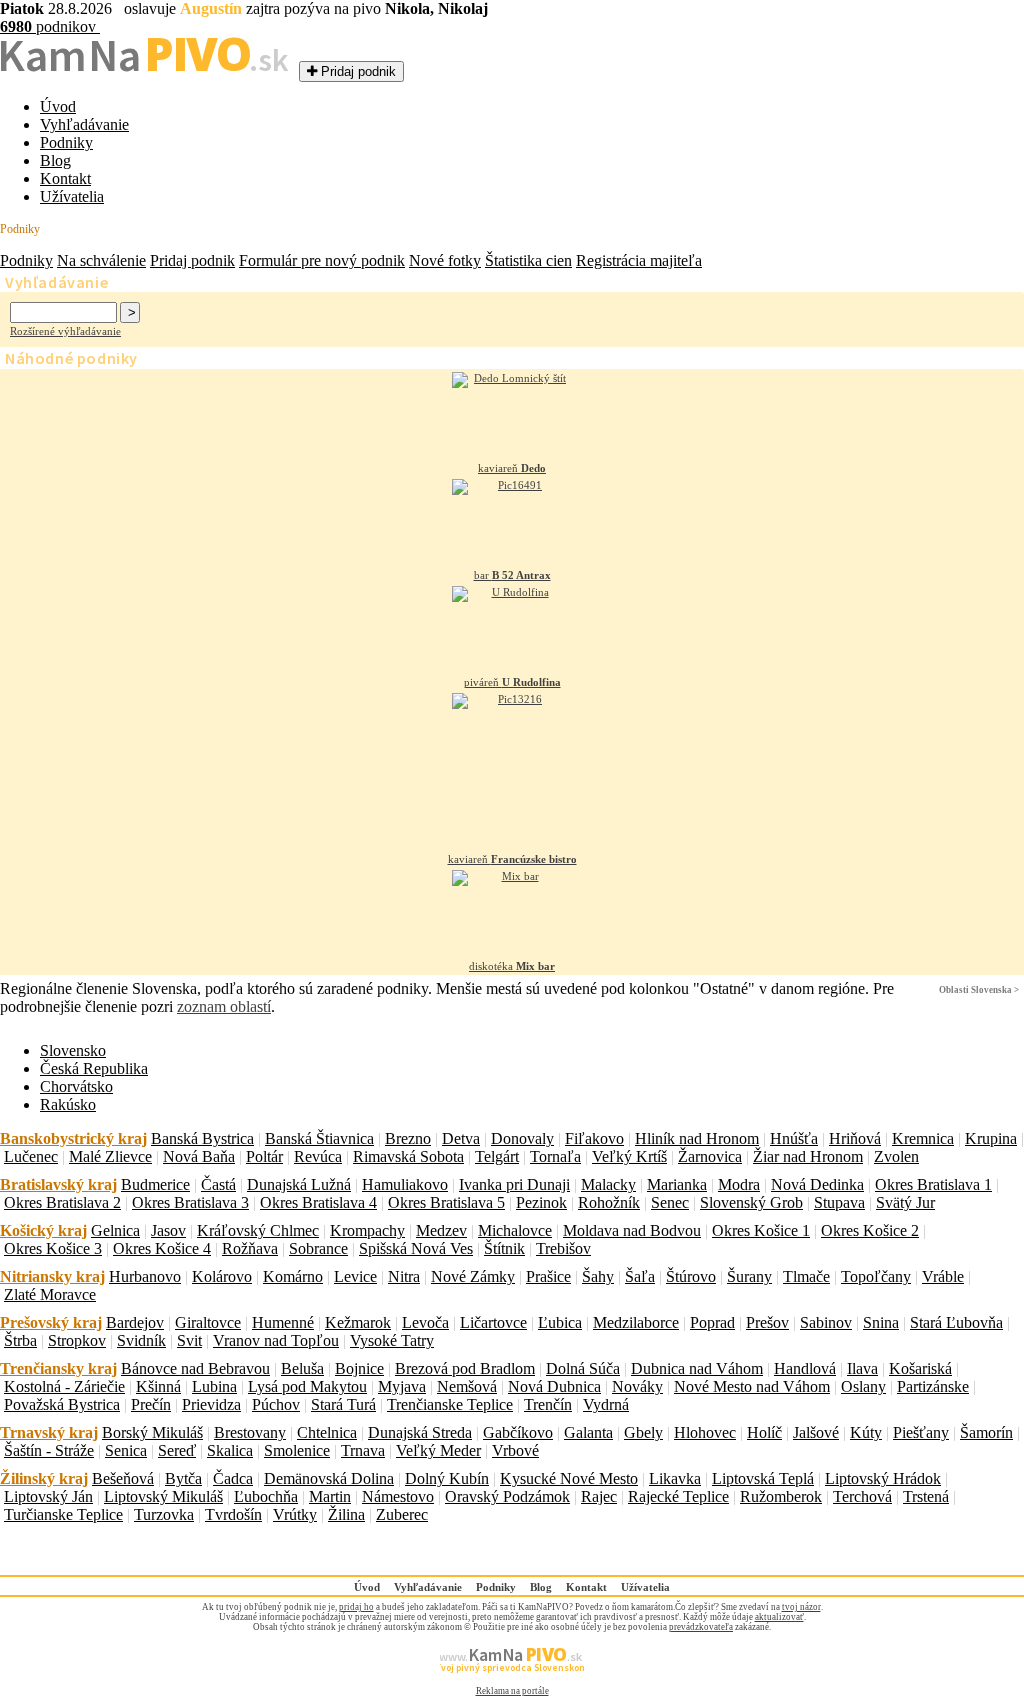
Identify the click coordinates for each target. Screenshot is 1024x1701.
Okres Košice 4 (162, 1248)
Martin (330, 1496)
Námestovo (398, 1496)
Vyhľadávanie (84, 124)
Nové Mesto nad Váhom (752, 1386)
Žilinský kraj (44, 1478)
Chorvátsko (76, 1086)
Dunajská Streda (420, 1432)
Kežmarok (358, 1322)
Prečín (151, 1404)
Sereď (177, 1450)
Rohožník (609, 1202)
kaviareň (512, 468)
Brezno (408, 1138)
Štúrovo (691, 1276)
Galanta (588, 1432)
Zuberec (402, 1514)
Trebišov (563, 1248)
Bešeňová (123, 1478)
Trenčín (548, 1404)
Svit (189, 1340)
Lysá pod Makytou (307, 1386)
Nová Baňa (199, 1156)
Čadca (233, 1478)
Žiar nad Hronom (808, 1156)
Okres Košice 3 (53, 1248)
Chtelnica (327, 1432)
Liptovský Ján (48, 1496)
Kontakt (65, 178)
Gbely (643, 1432)
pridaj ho (356, 1607)
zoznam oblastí (224, 1006)
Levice (355, 1276)
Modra (739, 1184)
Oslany (863, 1386)
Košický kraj (43, 1230)
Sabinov (826, 1322)
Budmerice (155, 1184)
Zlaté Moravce (50, 1294)
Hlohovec (705, 1432)
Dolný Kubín (447, 1478)
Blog (55, 160)
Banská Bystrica (202, 1138)
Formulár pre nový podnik (322, 260)
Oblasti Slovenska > (979, 990)
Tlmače (806, 1276)
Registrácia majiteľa (639, 260)
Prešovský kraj (51, 1322)
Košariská (920, 1368)
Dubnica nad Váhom (697, 1368)
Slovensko (73, 1050)
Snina (881, 1322)
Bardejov (135, 1322)
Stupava (839, 1202)
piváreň (512, 682)
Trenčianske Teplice (450, 1404)
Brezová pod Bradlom (465, 1368)
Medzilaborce (636, 1322)
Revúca (318, 1156)
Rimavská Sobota (408, 1156)
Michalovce (515, 1230)
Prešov (767, 1322)
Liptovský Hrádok (883, 1478)
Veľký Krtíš (629, 1156)
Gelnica (115, 1230)
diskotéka (512, 966)
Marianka (677, 1184)
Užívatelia (72, 196)
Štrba (20, 1340)
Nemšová (467, 1386)
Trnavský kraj (49, 1432)
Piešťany (921, 1432)
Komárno (293, 1276)
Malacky (608, 1184)
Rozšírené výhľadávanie (65, 331)
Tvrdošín (233, 1514)
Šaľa (640, 1276)
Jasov (168, 1230)
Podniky (66, 142)
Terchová (862, 1496)
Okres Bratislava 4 (318, 1202)
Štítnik (504, 1248)
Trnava (363, 1450)
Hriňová (855, 1138)
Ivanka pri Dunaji (514, 1184)
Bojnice (359, 1368)
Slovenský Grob (751, 1202)
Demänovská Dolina (329, 1478)
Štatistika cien (528, 260)
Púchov (276, 1404)
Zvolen (896, 1156)
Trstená (926, 1496)
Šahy (598, 1276)
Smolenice (297, 1450)
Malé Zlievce (110, 1156)
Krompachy (367, 1230)
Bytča (183, 1478)
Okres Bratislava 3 (190, 1202)
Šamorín (986, 1432)
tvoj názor (801, 1607)
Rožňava (250, 1248)
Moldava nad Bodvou (632, 1230)
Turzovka (164, 1514)
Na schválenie (101, 260)
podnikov (50, 26)
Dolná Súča (583, 1368)
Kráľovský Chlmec (258, 1230)
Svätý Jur (905, 1202)
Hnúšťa (794, 1138)
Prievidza (211, 1404)
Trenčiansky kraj (58, 1368)
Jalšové (816, 1432)
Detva (461, 1138)
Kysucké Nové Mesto (569, 1478)
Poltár (264, 1156)
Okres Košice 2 (870, 1230)
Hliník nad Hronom (697, 1138)
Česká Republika (94, 1068)
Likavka (675, 1478)
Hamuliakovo (405, 1184)
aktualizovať (779, 1617)
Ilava (862, 1368)
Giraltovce (208, 1322)
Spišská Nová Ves (416, 1248)
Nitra (404, 1276)
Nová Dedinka (817, 1184)
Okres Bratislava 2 (62, 1202)
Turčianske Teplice (63, 1514)
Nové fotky (445, 260)
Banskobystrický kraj (73, 1138)
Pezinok (541, 1202)
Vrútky (295, 1514)
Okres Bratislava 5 (446, 1202)
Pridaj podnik (192, 260)
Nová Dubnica (554, 1386)
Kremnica (923, 1138)
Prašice (548, 1276)
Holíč (764, 1432)
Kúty (866, 1432)
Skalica (230, 1450)
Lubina (214, 1386)
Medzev (441, 1230)
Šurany (749, 1276)
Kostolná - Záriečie (64, 1386)
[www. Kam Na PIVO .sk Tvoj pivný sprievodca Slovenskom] (512, 1681)
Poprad (712, 1322)
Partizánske (933, 1386)
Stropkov (77, 1340)
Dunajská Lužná (299, 1184)
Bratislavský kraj (58, 1184)
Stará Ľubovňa (956, 1322)
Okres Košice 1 (761, 1230)
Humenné (283, 1322)
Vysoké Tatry (392, 1340)
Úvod (58, 106)
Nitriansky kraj (52, 1276)
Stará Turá (343, 1404)
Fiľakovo (594, 1138)
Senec (670, 1202)
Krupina (991, 1138)
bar (512, 575)
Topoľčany (876, 1276)
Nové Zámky (473, 1276)
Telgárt (497, 1156)
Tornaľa (555, 1156)
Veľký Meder (438, 1450)
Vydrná (606, 1404)
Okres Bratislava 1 (933, 1184)
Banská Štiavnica (319, 1138)
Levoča (425, 1322)
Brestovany (250, 1432)
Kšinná (158, 1386)
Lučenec (31, 1156)
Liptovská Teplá (763, 1478)
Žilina (346, 1514)
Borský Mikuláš (152, 1432)
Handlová (805, 1368)
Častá (218, 1184)
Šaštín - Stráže (49, 1450)
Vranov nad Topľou (276, 1340)
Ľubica (560, 1322)
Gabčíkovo (518, 1432)
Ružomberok (781, 1496)
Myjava (402, 1386)
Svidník (141, 1340)
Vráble (943, 1276)
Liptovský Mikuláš (163, 1496)
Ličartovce (493, 1322)
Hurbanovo (145, 1276)
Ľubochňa (266, 1496)
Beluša (302, 1368)
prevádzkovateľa (701, 1627)
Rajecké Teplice (678, 1496)
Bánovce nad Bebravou (195, 1368)
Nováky (637, 1386)
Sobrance (318, 1248)
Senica (126, 1450)
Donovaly (522, 1138)
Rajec (599, 1496)
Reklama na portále (512, 1691)
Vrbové (515, 1450)
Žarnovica (710, 1156)
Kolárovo (222, 1276)
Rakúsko (68, 1104)
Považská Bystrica (62, 1404)
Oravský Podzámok (507, 1496)
